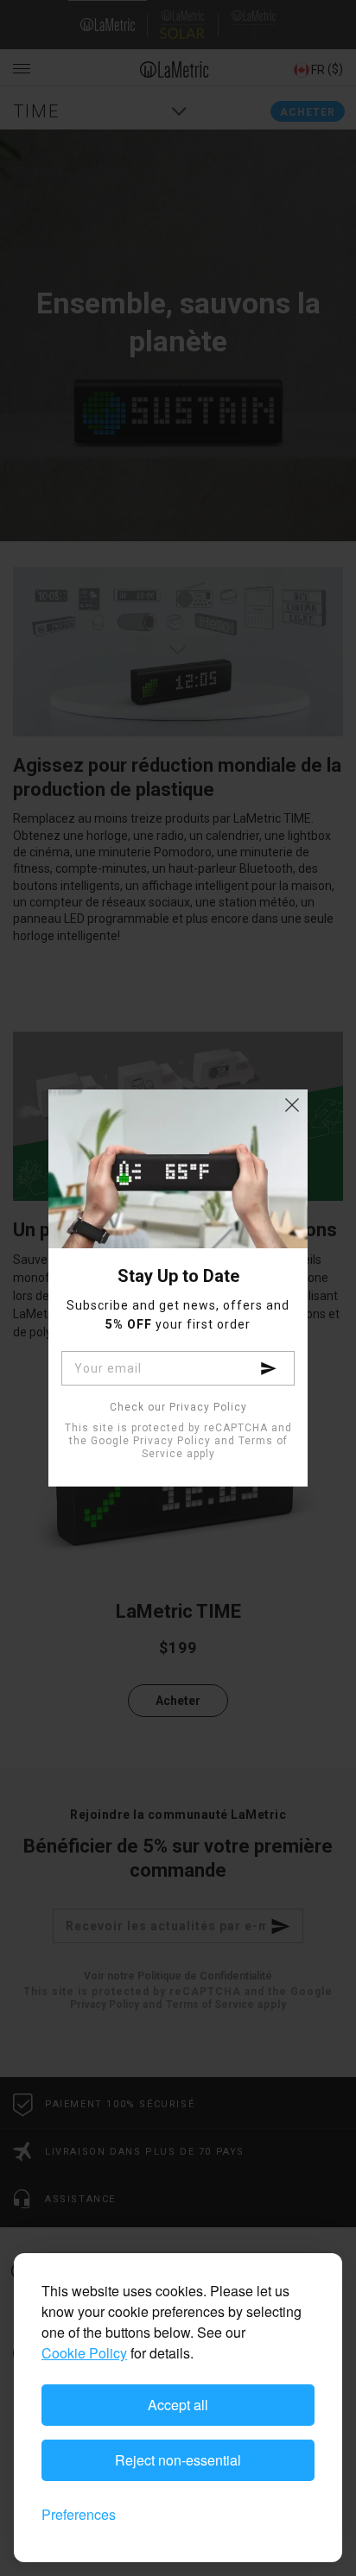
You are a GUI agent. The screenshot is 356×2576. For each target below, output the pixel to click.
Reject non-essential (178, 2460)
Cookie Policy (84, 2353)
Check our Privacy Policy (178, 1408)
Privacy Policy (172, 1441)
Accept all (178, 2405)
